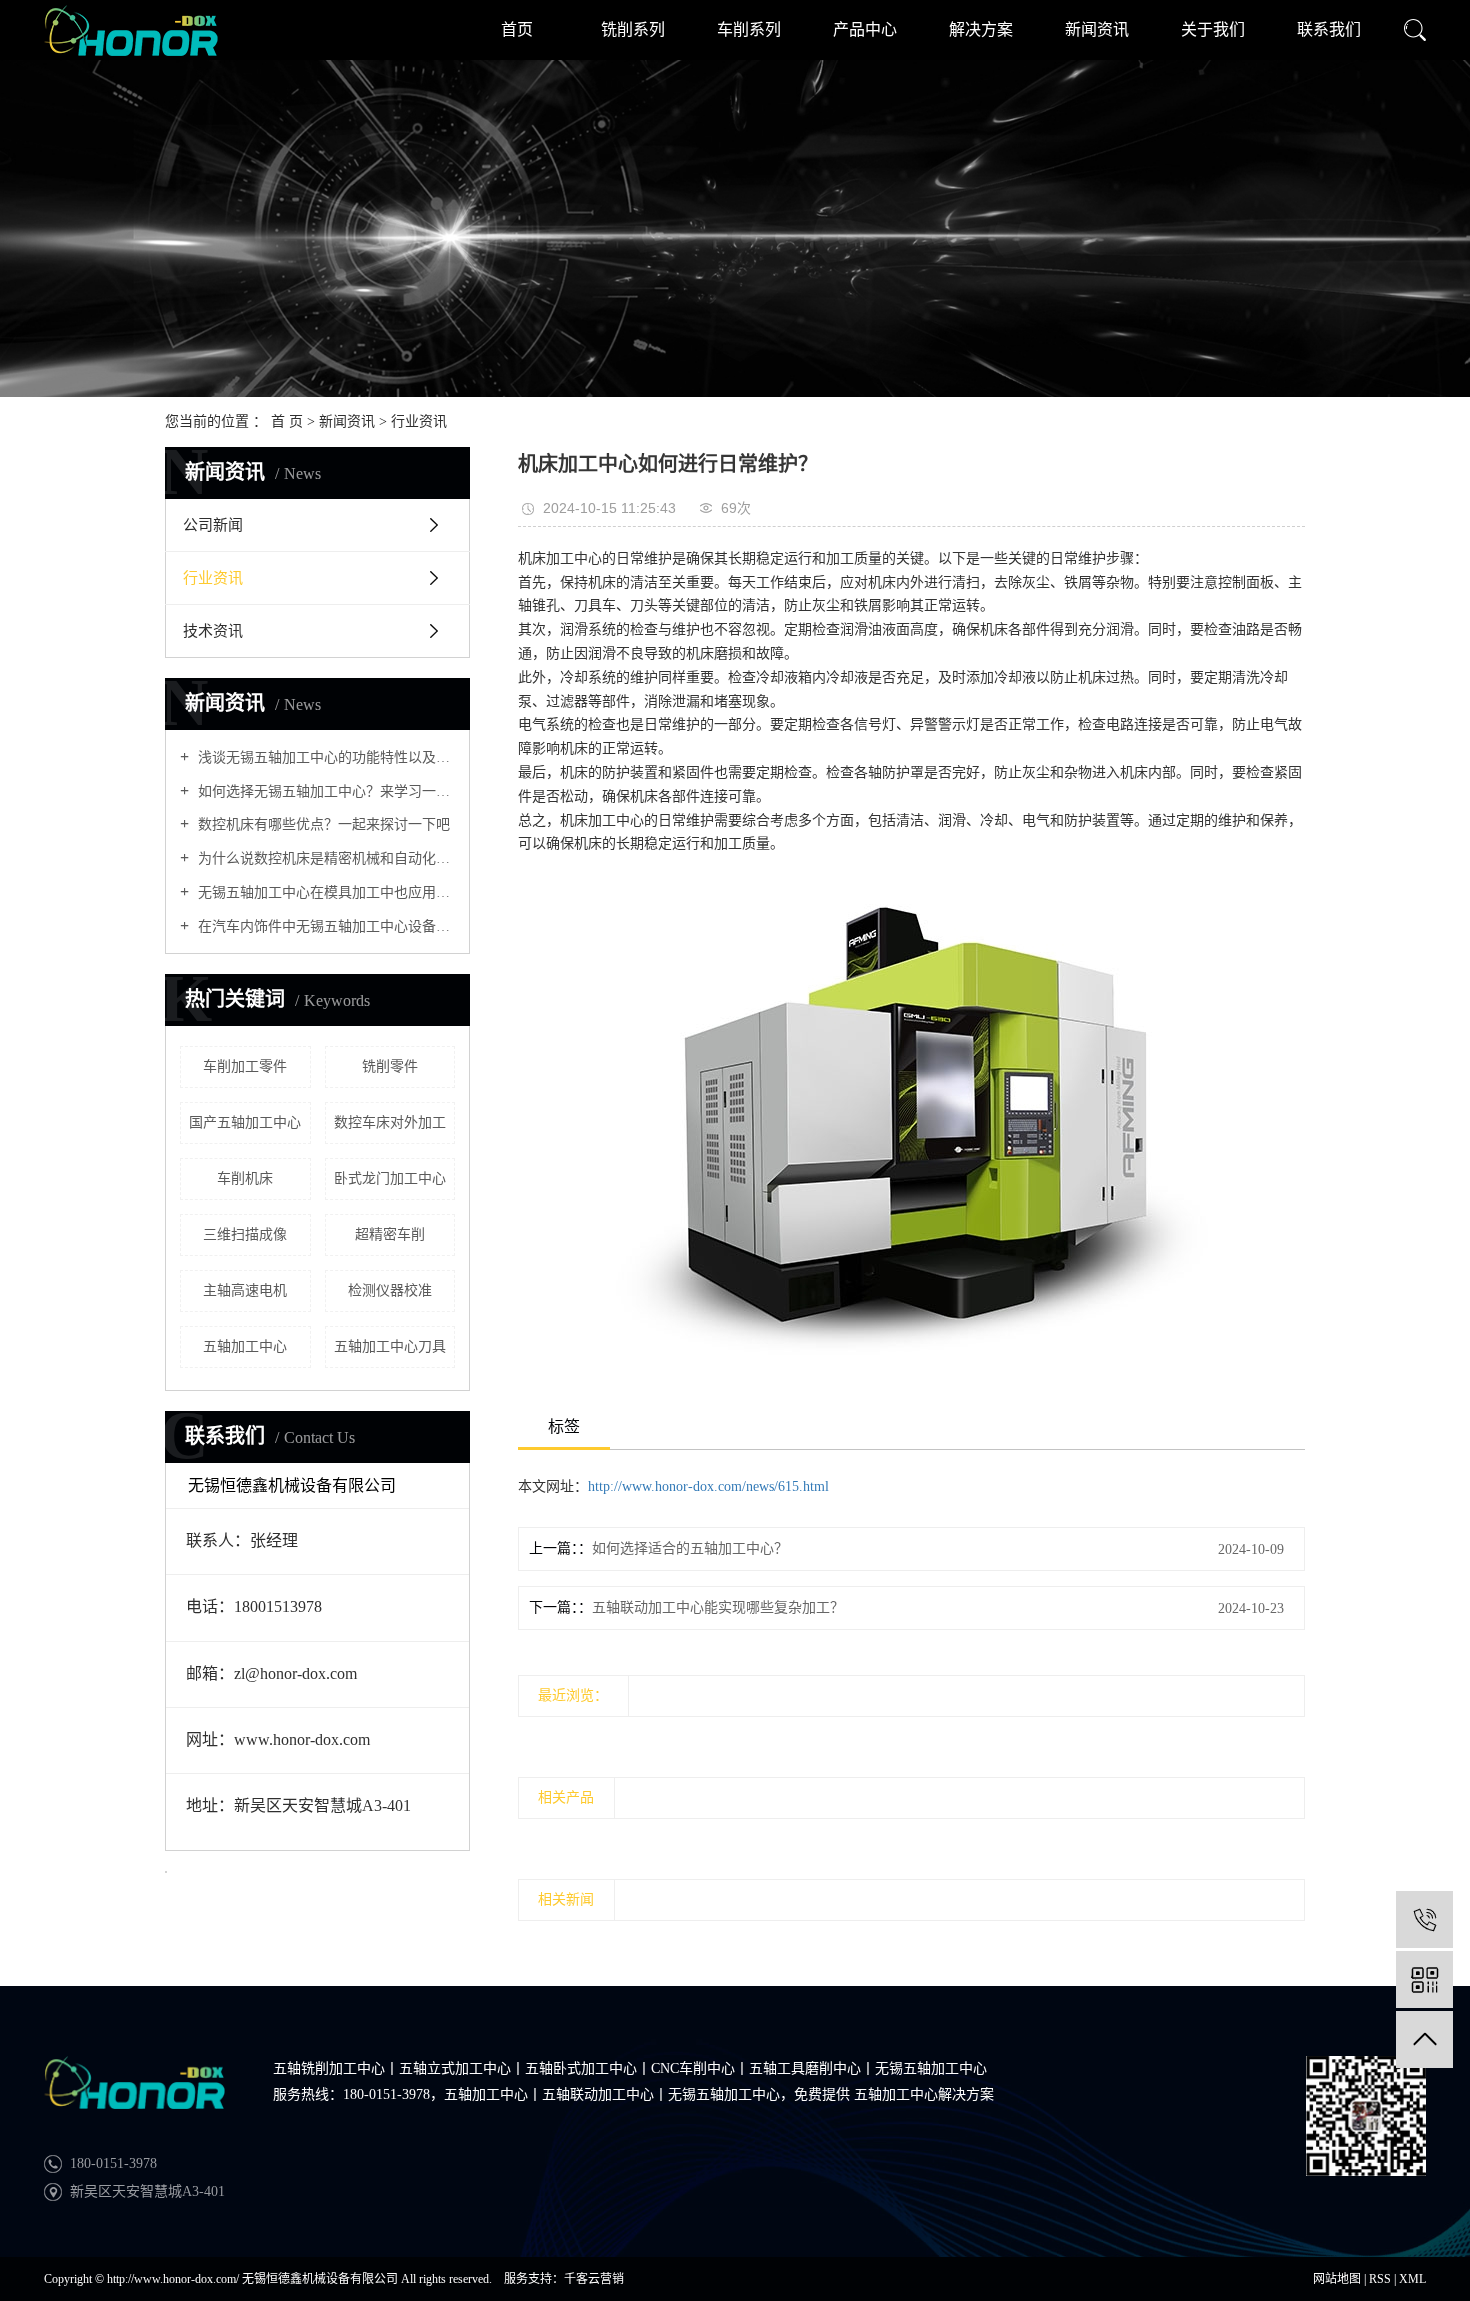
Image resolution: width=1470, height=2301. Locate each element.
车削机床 (245, 1178)
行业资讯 (419, 421)
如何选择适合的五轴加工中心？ (690, 1548)
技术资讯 (213, 631)
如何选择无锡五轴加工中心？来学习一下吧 (324, 791)
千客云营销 (594, 2279)
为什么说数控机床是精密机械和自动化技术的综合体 (324, 858)
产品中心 (865, 29)
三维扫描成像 (245, 1234)
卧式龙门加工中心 (390, 1178)
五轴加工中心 (245, 1346)
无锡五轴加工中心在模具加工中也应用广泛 (324, 892)
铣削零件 (390, 1066)
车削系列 (749, 29)
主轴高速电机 (245, 1290)
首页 (517, 29)
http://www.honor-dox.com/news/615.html (708, 1486)
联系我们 (1329, 29)
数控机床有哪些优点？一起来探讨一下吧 (322, 824)
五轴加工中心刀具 (390, 1346)
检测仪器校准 (390, 1290)
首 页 (287, 421)
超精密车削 (390, 1234)
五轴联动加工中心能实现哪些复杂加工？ (718, 1607)
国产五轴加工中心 (245, 1122)
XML (1412, 2279)
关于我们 (1213, 29)
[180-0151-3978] (1424, 1919)
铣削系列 (633, 29)
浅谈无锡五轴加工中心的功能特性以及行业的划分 (324, 757)
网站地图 (1337, 2279)
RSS (1380, 2279)
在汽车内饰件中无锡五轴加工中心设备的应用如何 (324, 926)
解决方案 (981, 29)
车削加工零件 (245, 1066)
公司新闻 (213, 525)
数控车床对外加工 (390, 1122)
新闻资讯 (1097, 29)
